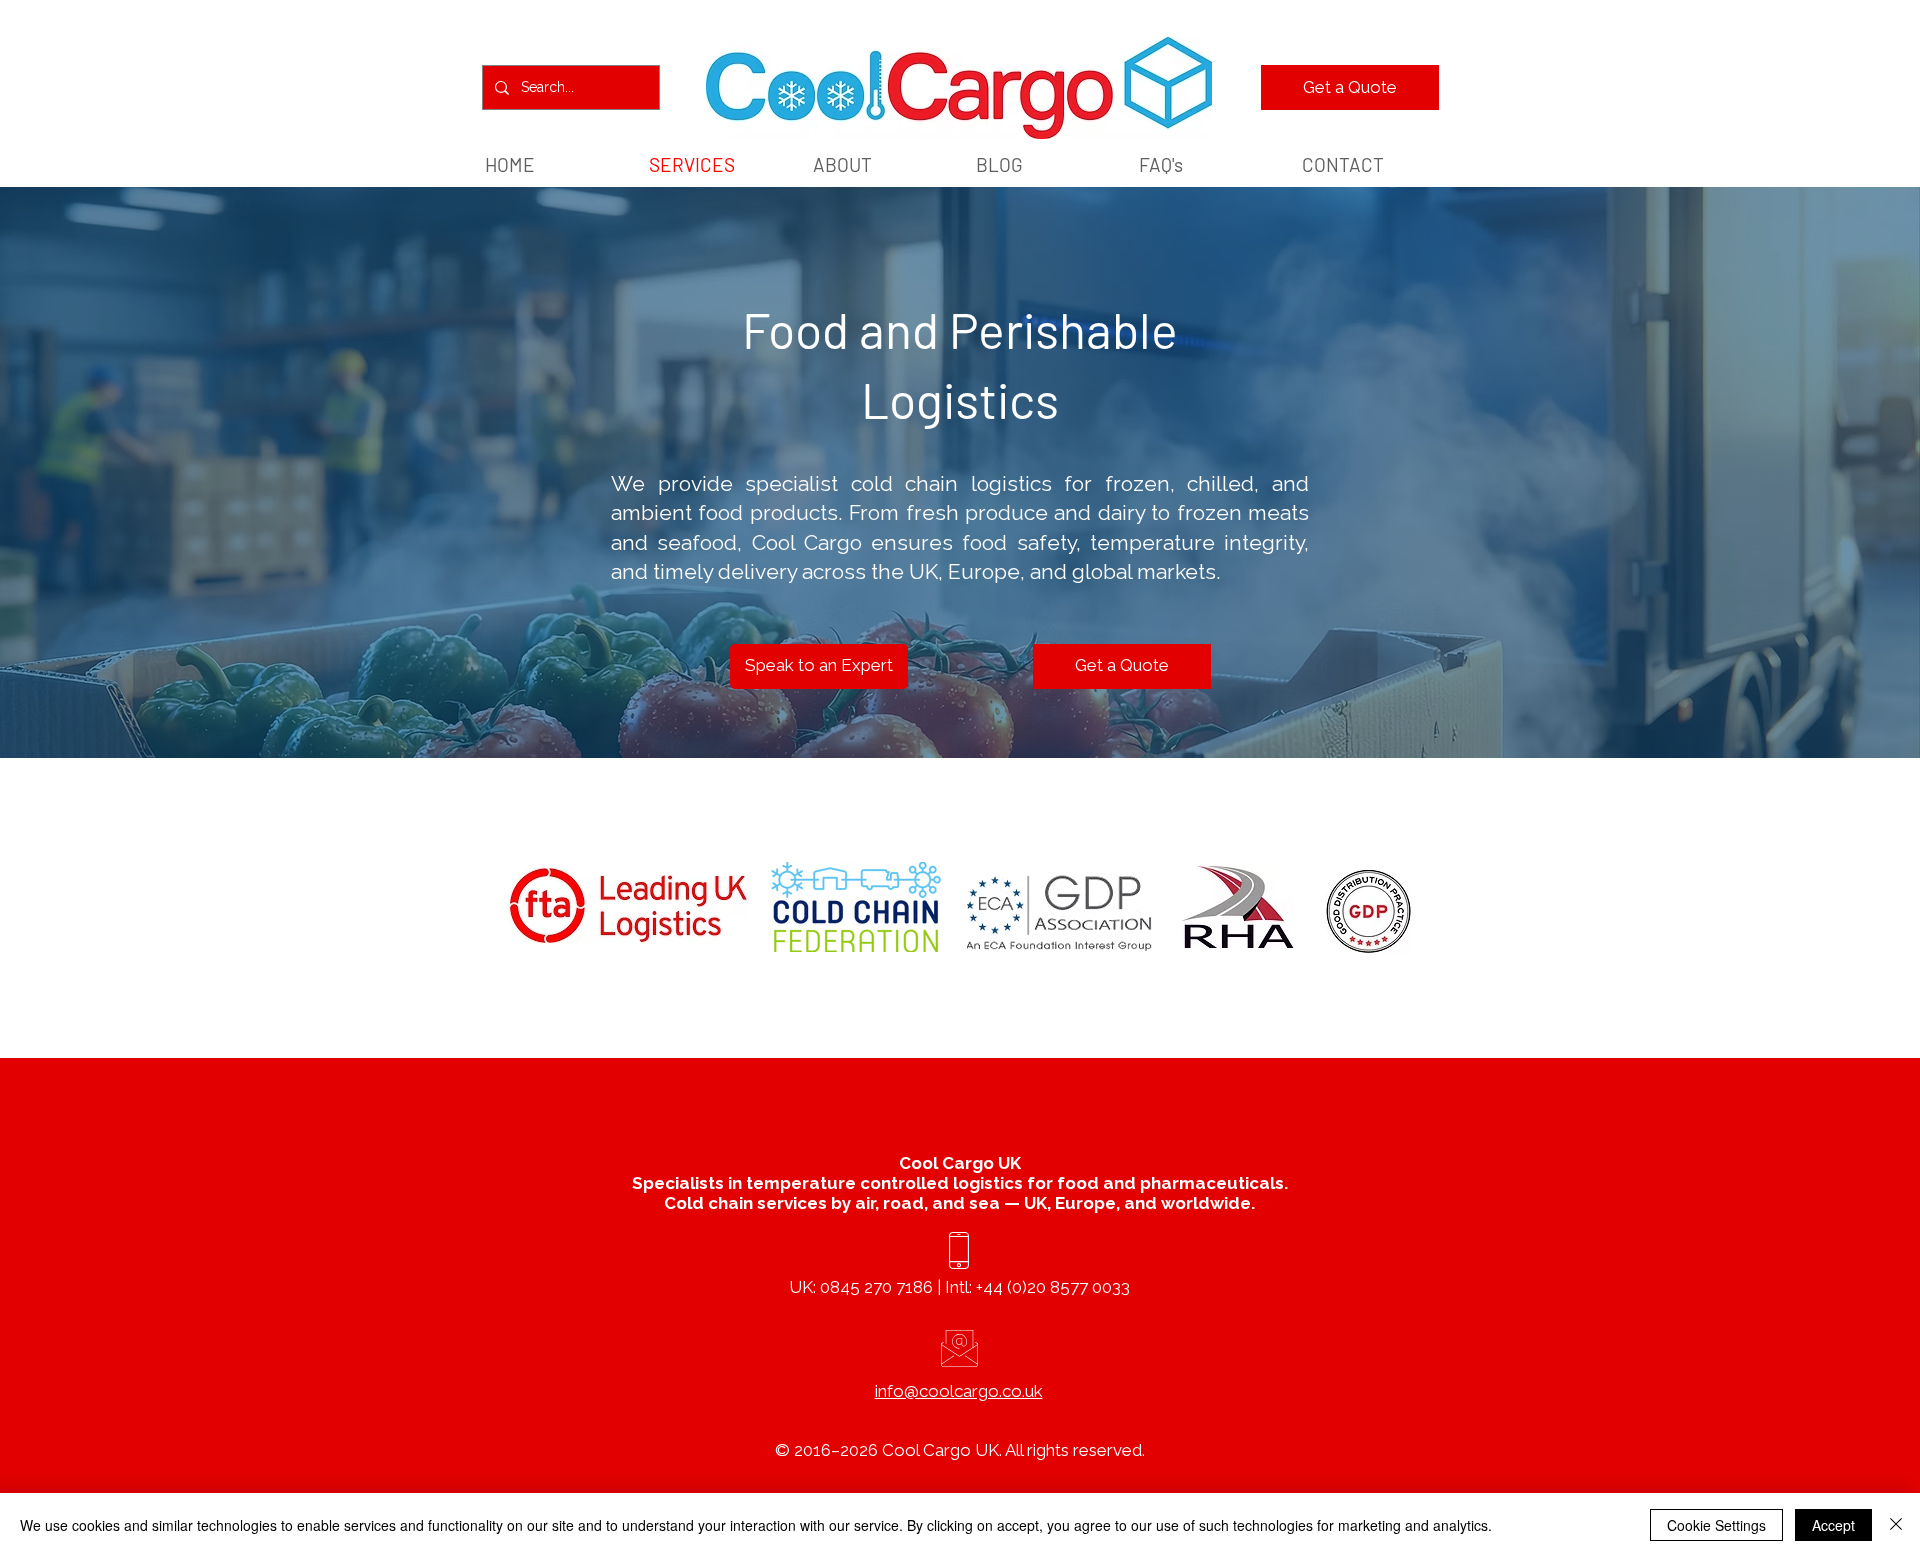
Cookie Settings (1716, 1525)
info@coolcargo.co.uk (959, 1391)
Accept (1833, 1525)
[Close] (1896, 1525)
